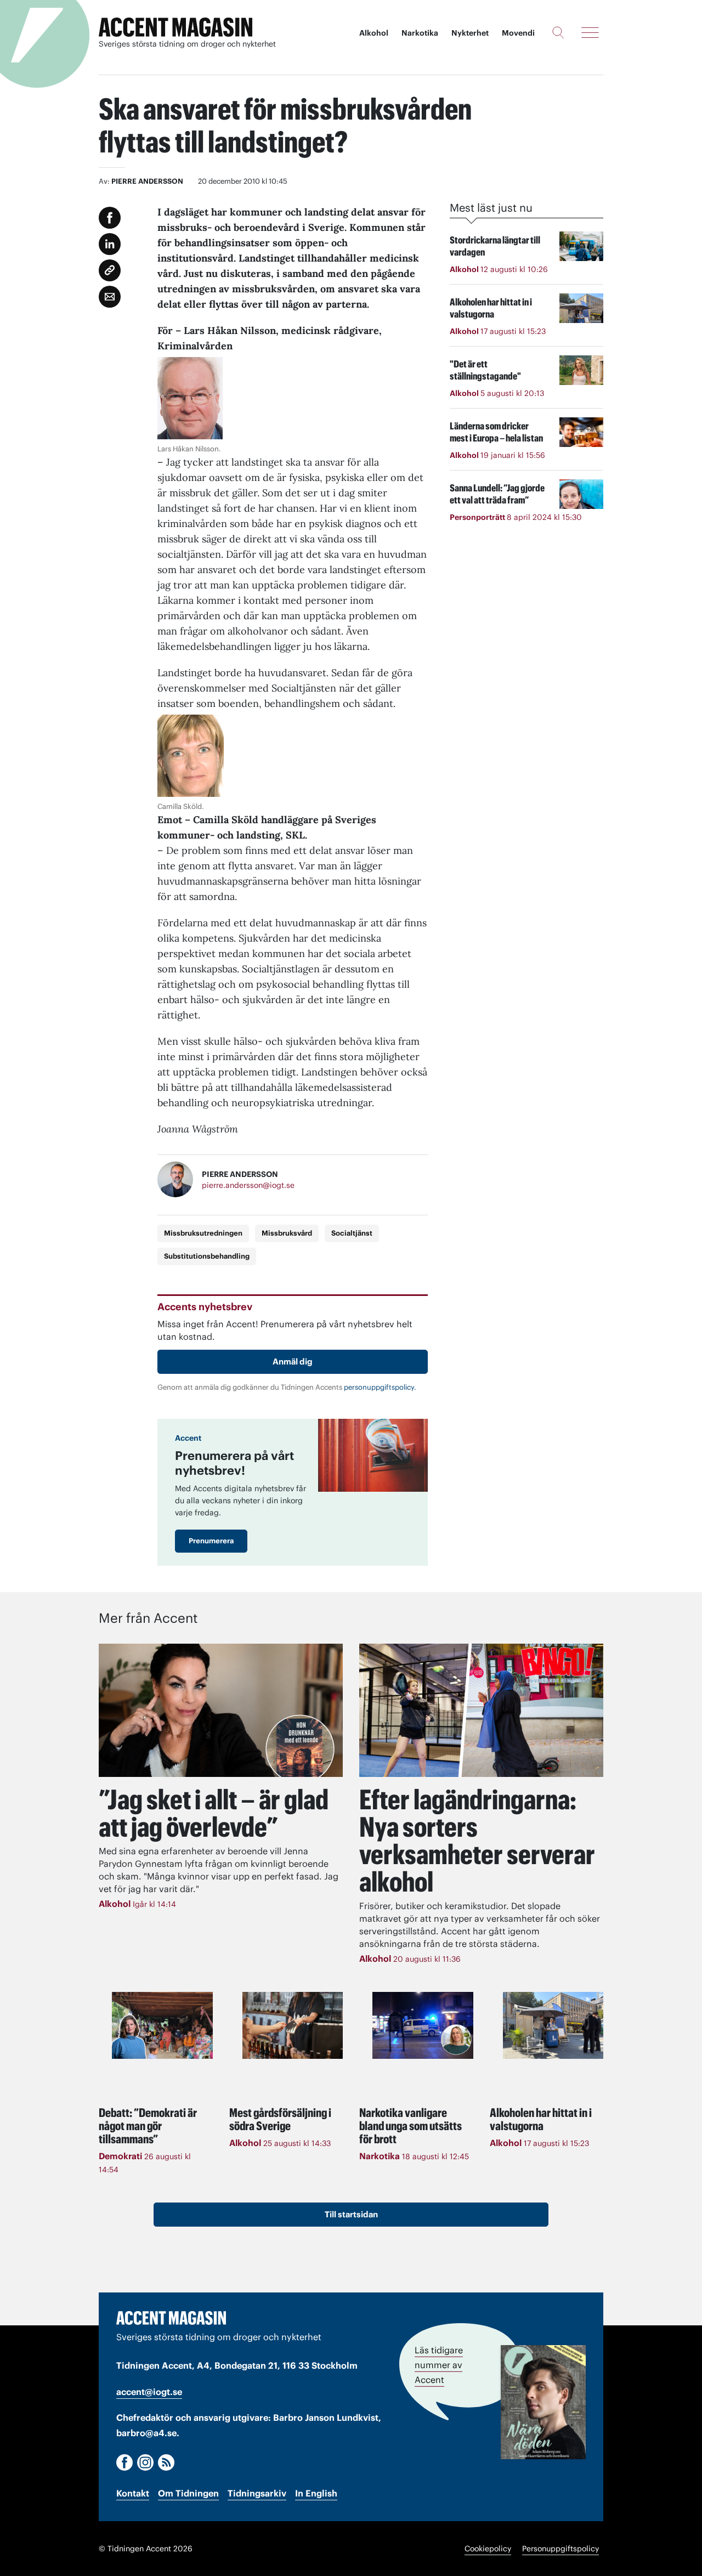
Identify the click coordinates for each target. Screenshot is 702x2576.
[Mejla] (110, 297)
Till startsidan (351, 2214)
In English (316, 2493)
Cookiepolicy (488, 2549)
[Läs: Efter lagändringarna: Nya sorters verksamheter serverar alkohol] (481, 1710)
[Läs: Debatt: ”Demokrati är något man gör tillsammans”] (162, 2025)
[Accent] (171, 2318)
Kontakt (133, 2493)
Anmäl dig (293, 1361)
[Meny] (590, 32)
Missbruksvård (287, 1233)
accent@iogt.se (149, 2392)
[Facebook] (124, 2462)
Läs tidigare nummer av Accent (439, 2365)
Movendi (518, 33)
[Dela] (110, 244)
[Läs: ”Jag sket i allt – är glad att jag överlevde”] (221, 1710)
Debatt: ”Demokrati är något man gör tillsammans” (148, 2126)
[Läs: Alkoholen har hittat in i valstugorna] (553, 2025)
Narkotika (420, 33)
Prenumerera (211, 1541)
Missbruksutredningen (203, 1233)
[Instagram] (145, 2462)
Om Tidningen (188, 2493)
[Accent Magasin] (175, 27)
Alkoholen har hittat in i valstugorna (541, 2119)
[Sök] (558, 32)
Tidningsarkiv (257, 2493)
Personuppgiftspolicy (561, 2549)
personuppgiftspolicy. (380, 1387)
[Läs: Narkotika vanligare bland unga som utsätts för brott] (423, 2025)
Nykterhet (470, 33)
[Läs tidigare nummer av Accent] (543, 2402)
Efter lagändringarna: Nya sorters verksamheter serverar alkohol (477, 1841)
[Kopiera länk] (110, 270)
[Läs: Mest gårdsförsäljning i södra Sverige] (293, 2025)
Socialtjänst (352, 1233)
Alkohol (374, 33)
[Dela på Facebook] (110, 218)
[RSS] (166, 2462)
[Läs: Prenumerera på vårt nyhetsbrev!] (373, 1455)
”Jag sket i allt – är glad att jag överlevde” (214, 1813)
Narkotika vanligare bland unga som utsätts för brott (411, 2126)
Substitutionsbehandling (207, 1256)
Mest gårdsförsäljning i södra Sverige (280, 2119)
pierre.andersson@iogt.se (248, 1185)
